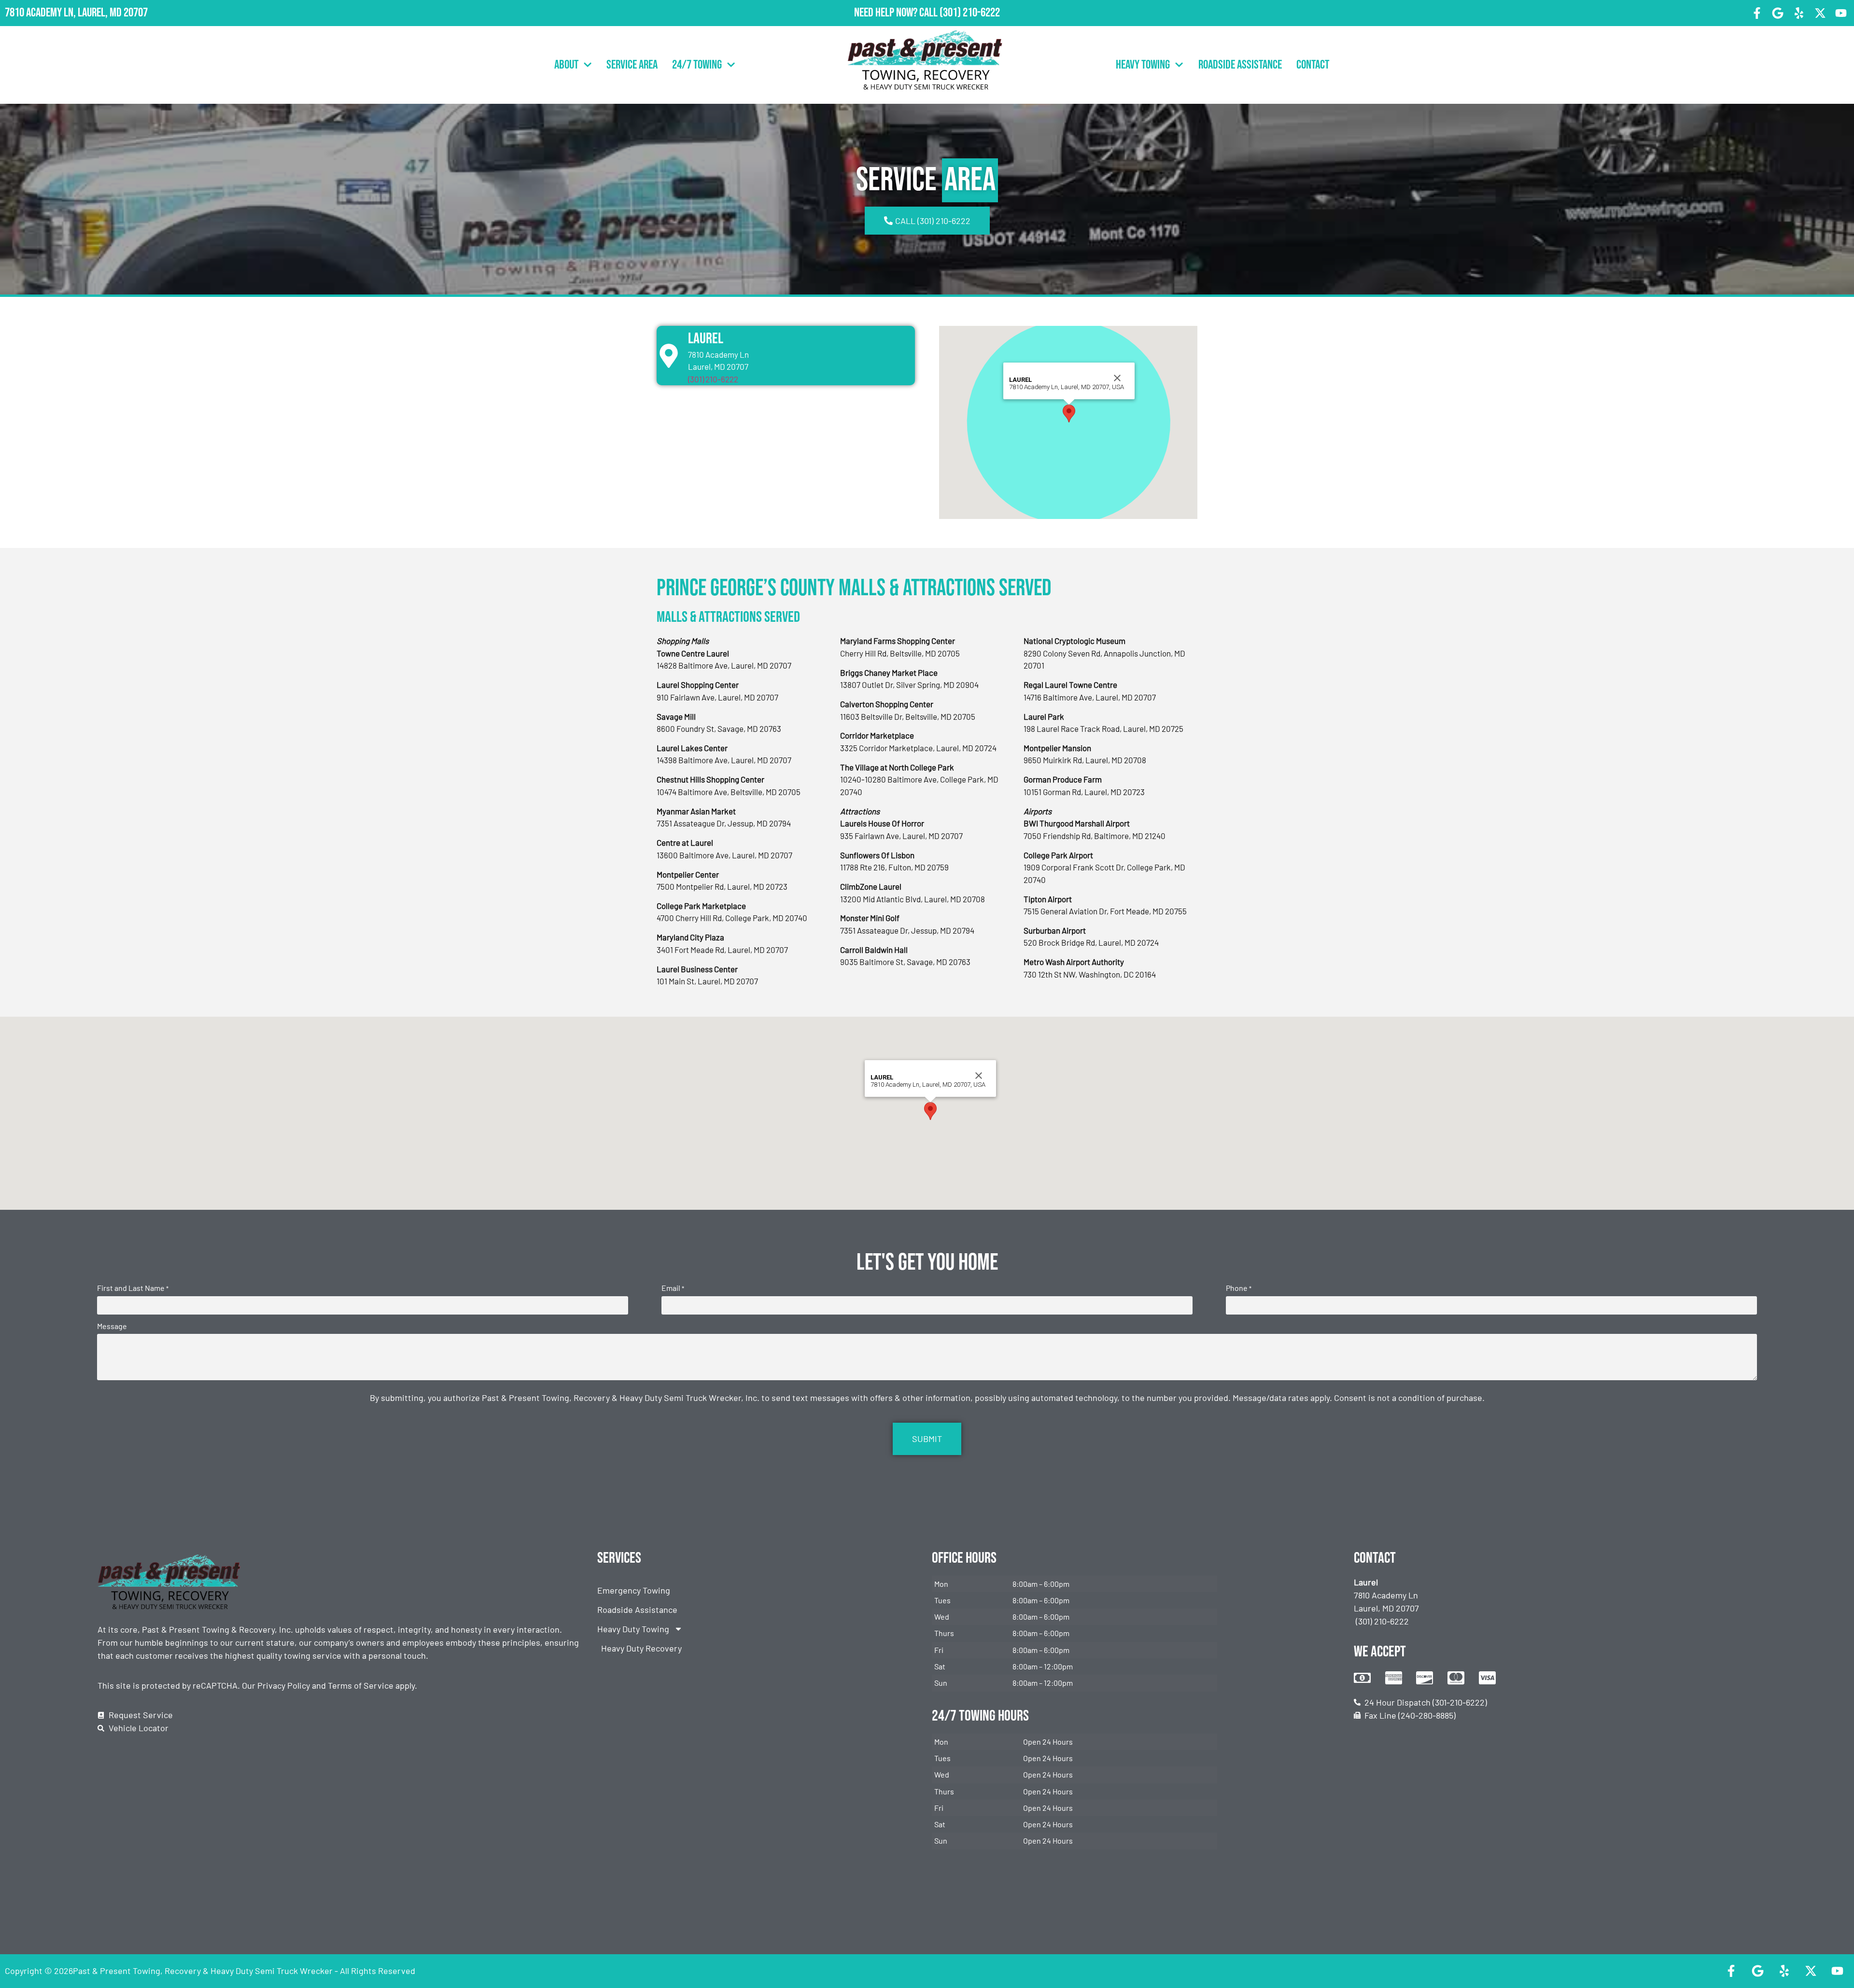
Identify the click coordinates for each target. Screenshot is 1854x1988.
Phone (1239, 1288)
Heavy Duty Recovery (641, 1648)
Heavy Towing (1143, 65)
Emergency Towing (634, 1590)
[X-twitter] (1820, 13)
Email (673, 1288)
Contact (1313, 65)
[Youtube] (1841, 13)
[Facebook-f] (1757, 13)
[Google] (1778, 13)
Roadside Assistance (1240, 65)
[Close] (1117, 378)
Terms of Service (361, 1685)
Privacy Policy (284, 1685)
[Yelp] (1799, 13)
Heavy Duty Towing (633, 1629)
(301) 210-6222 (970, 13)
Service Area (632, 65)
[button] (1069, 413)
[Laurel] (669, 356)
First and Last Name (133, 1288)
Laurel (706, 339)
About (566, 65)
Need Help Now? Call (897, 13)
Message (112, 1326)
